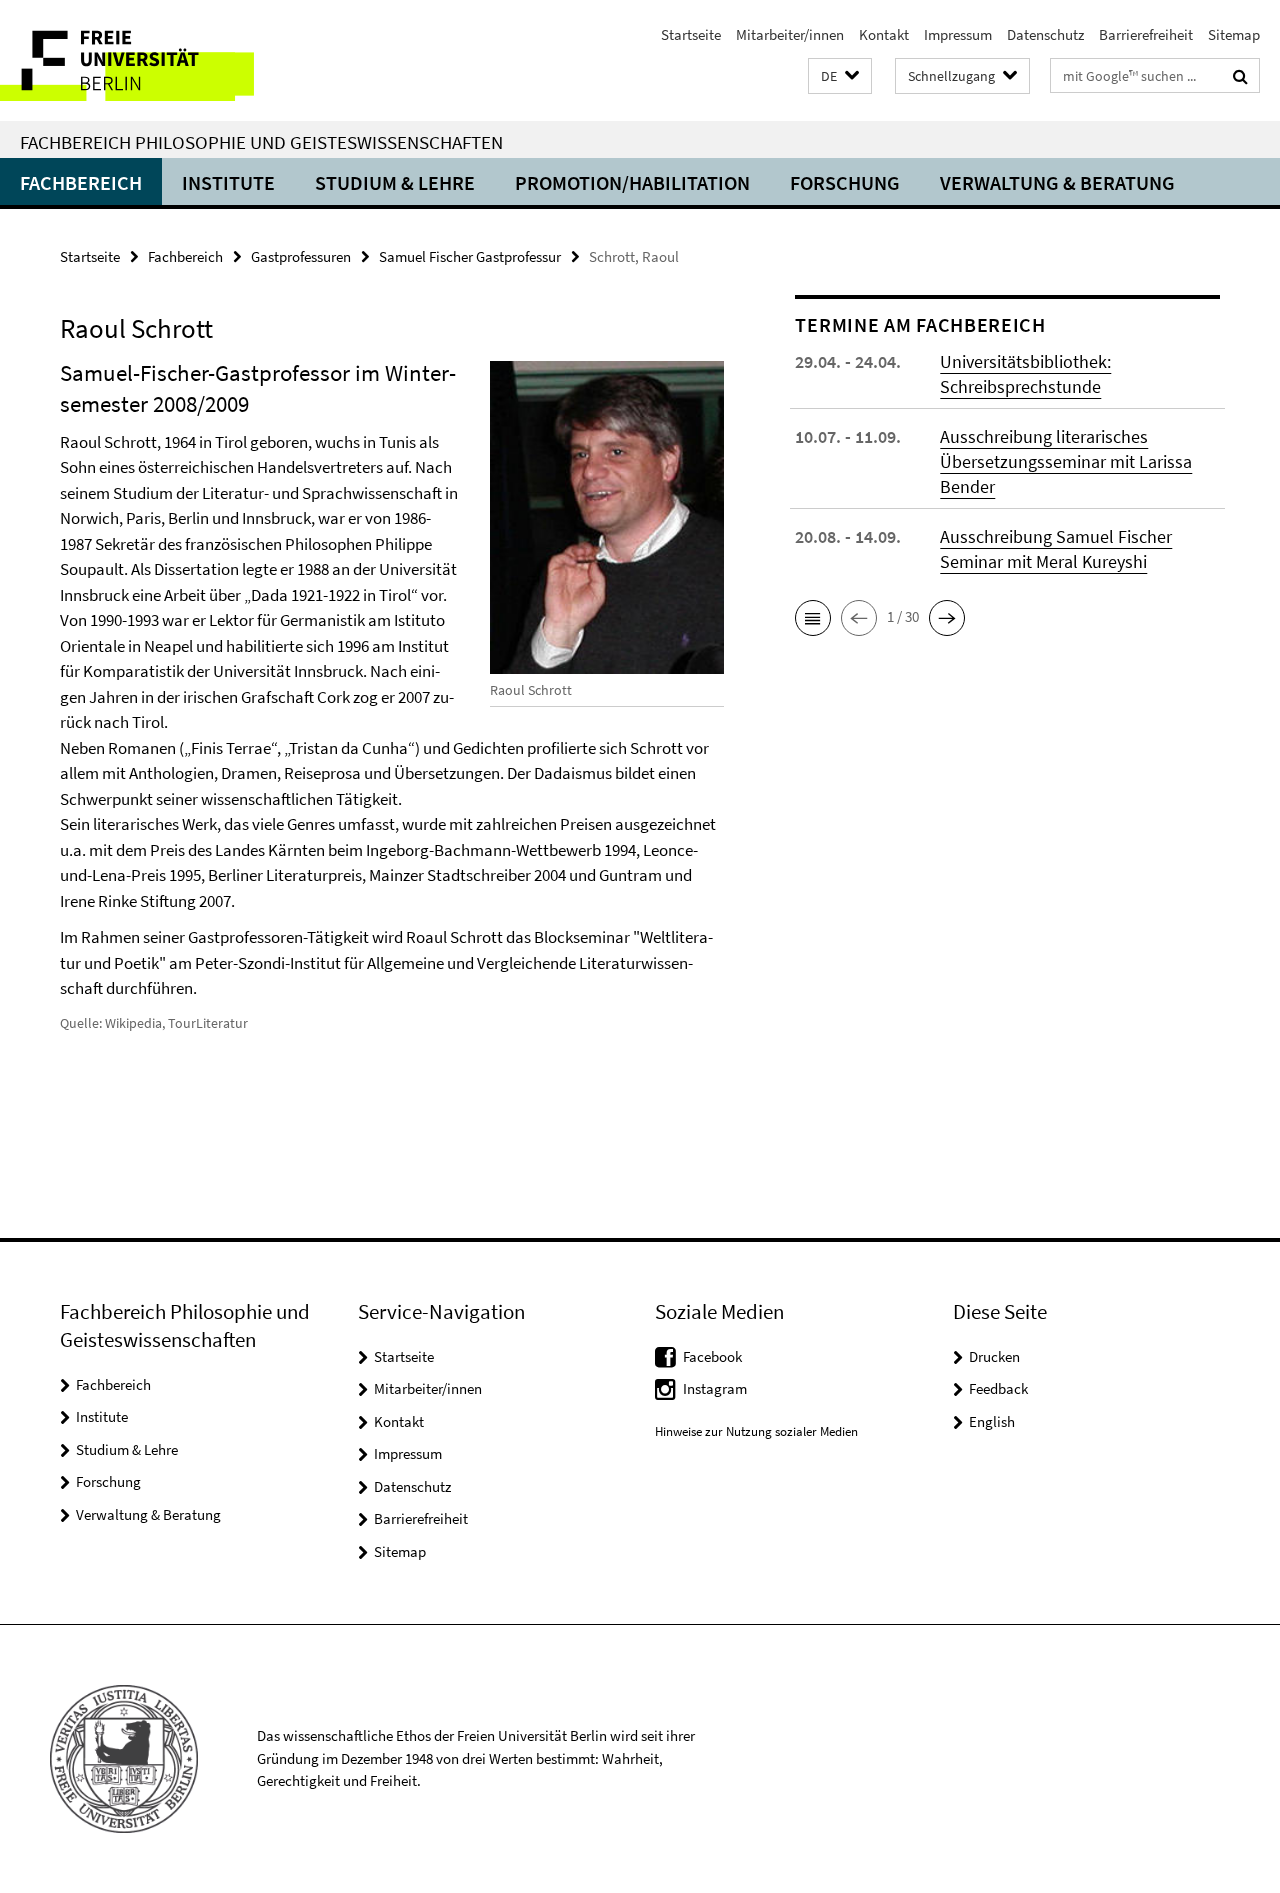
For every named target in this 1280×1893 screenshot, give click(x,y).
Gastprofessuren (301, 256)
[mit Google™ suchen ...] (1240, 76)
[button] (840, 76)
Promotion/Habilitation (632, 182)
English (992, 1421)
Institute (228, 182)
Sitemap (1234, 34)
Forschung (845, 182)
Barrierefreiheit (1146, 34)
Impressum (958, 34)
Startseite (691, 34)
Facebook (712, 1356)
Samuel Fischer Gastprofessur (470, 256)
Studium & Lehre (395, 182)
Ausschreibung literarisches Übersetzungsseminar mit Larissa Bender (1066, 461)
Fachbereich (81, 182)
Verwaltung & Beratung (1057, 182)
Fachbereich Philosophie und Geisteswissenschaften (261, 142)
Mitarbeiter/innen (790, 34)
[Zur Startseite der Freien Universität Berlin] (167, 60)
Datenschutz (1045, 34)
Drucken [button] (994, 1356)
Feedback (998, 1388)
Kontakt (884, 34)
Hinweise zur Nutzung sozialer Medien (756, 1431)
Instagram (715, 1388)
